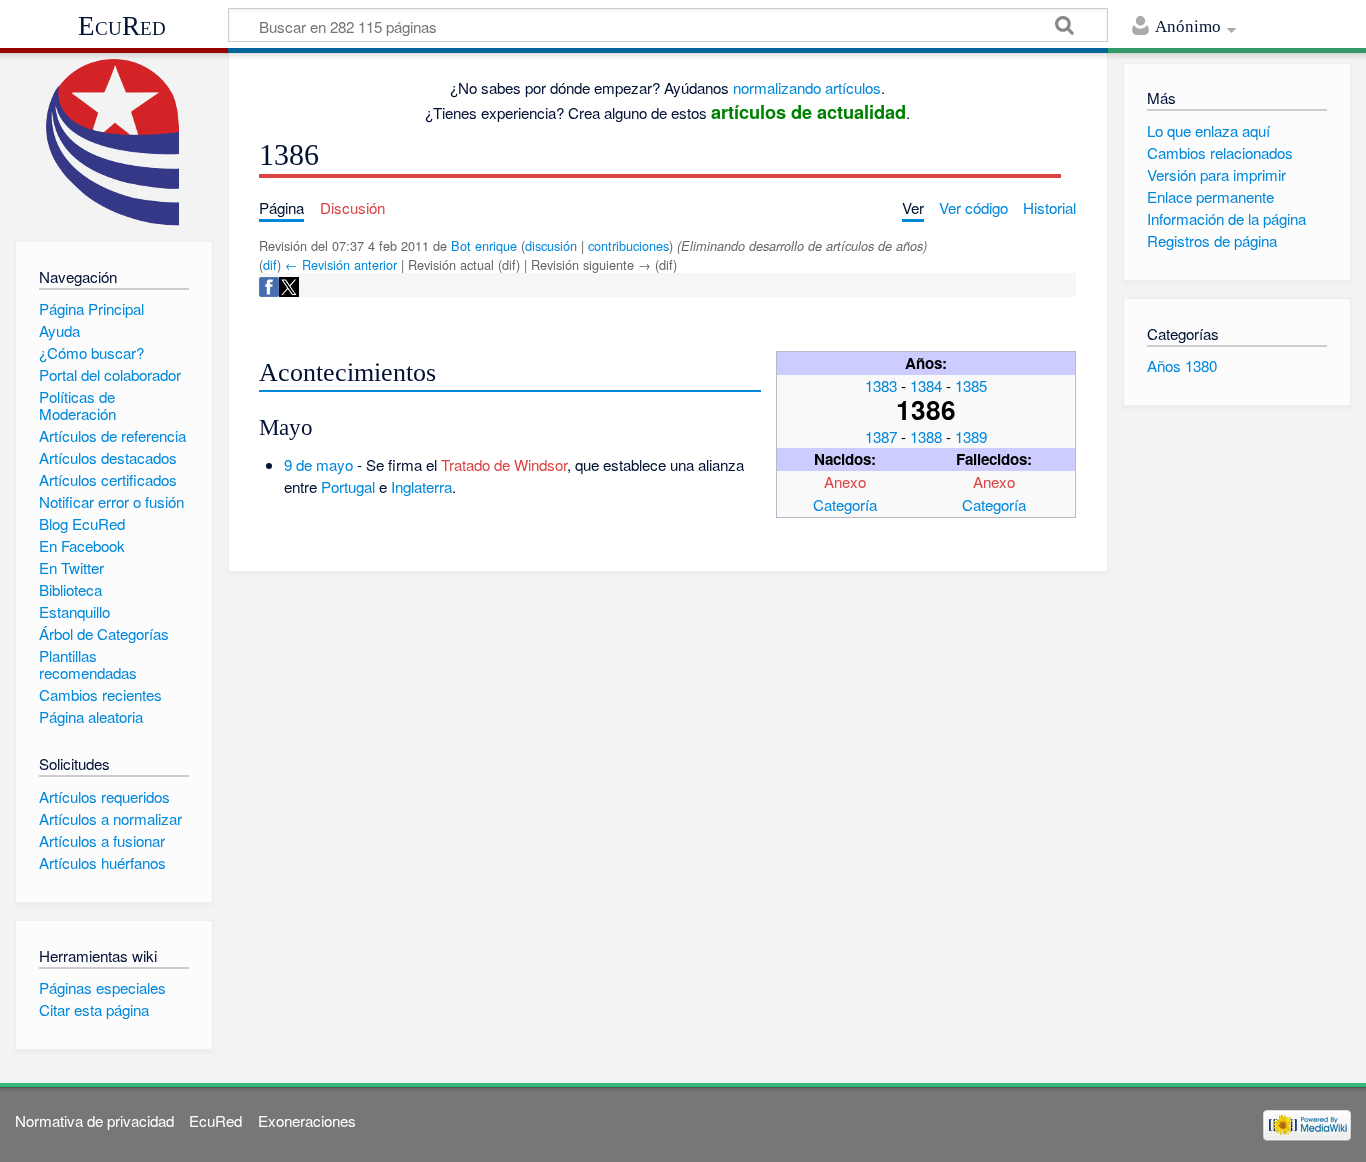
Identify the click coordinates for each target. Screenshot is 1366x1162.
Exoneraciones (307, 1120)
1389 (971, 436)
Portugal (348, 486)
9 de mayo (318, 464)
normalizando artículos (807, 87)
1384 (926, 385)
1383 (881, 385)
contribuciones (628, 245)
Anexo (845, 481)
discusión (551, 245)
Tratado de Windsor (504, 464)
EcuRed (122, 26)
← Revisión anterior (341, 264)
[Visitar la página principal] (113, 142)
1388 (926, 436)
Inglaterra (421, 486)
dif (270, 264)
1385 (971, 385)
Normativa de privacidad (94, 1120)
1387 (881, 436)
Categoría (845, 504)
